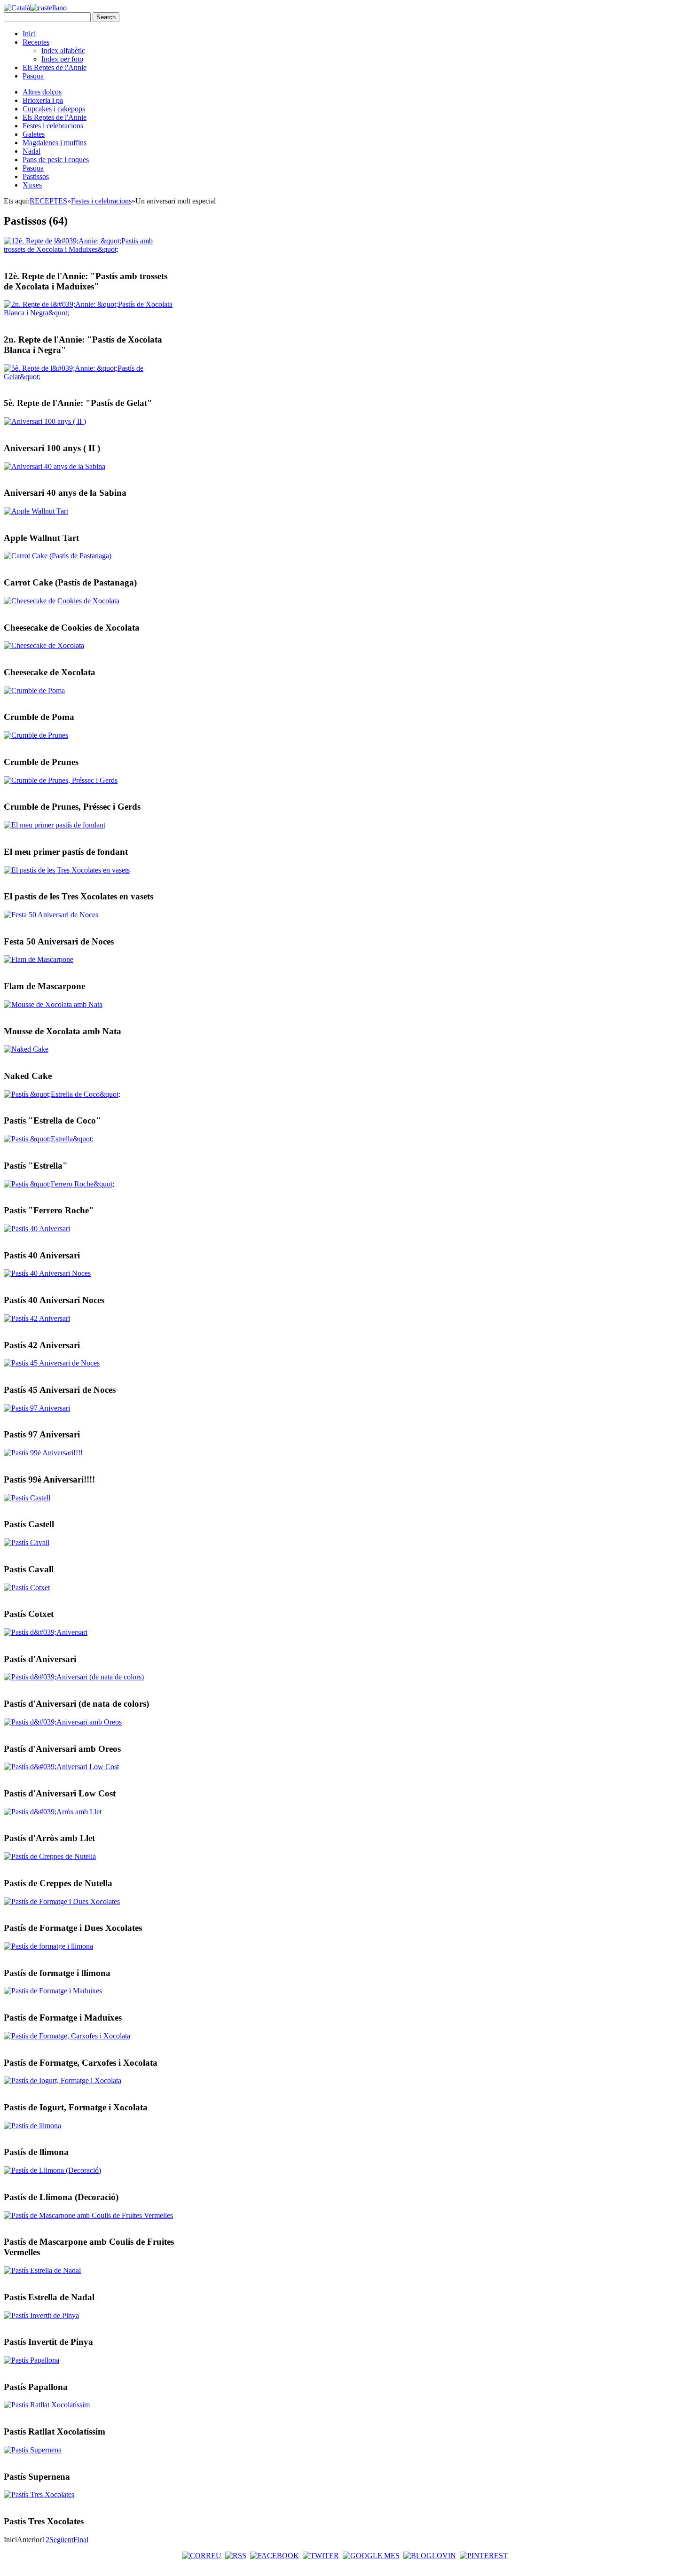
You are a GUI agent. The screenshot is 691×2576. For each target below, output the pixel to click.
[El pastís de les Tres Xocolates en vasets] (67, 870)
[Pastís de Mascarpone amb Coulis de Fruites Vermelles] (88, 2215)
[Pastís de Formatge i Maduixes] (53, 1991)
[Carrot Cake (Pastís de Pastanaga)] (58, 556)
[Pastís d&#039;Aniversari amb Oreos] (63, 1722)
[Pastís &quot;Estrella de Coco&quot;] (62, 1094)
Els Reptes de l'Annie (55, 67)
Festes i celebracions (53, 126)
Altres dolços (42, 92)
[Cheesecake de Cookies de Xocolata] (62, 601)
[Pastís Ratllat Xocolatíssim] (47, 2405)
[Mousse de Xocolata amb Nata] (53, 1004)
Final (81, 2540)
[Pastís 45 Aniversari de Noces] (52, 1363)
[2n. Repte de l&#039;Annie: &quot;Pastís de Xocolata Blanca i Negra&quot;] (89, 313)
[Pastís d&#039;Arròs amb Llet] (53, 1812)
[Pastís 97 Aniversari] (37, 1408)
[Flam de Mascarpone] (39, 959)
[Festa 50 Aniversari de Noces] (51, 915)
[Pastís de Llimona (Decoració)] (52, 2170)
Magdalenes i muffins (55, 143)
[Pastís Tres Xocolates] (39, 2494)
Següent (61, 2540)
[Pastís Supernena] (33, 2450)
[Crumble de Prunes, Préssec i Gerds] (61, 780)
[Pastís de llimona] (32, 2126)
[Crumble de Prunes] (36, 735)
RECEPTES (48, 201)
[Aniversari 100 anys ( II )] (45, 421)
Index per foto (62, 59)
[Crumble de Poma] (34, 691)
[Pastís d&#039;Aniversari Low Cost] (61, 1767)
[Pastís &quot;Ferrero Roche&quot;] (59, 1184)
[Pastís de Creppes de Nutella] (50, 1856)
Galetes (34, 134)
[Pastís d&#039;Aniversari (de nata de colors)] (74, 1677)
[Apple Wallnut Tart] (36, 511)
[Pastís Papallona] (31, 2360)
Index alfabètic (63, 51)
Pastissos (36, 176)
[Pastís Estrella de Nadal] (42, 2270)
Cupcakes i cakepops (54, 109)
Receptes (36, 42)
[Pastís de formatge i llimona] (48, 1946)
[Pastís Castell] (27, 1498)
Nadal (31, 151)
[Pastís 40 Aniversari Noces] (47, 1273)
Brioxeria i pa (43, 100)
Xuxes (32, 185)
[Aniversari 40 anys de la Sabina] (55, 466)
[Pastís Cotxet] (27, 1588)
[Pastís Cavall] (27, 1542)
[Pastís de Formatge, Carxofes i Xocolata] (67, 2036)
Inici (29, 34)
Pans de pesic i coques (56, 160)
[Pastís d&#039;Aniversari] (46, 1632)
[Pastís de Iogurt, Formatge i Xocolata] (63, 2080)
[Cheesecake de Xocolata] (44, 645)
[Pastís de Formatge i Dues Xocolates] (62, 1901)
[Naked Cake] (26, 1049)
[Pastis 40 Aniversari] (37, 1229)
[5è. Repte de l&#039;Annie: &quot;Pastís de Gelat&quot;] (89, 377)
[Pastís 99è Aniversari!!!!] (43, 1453)
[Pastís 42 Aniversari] (37, 1318)
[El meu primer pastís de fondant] (55, 825)
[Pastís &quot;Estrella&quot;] (49, 1139)
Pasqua (33, 76)
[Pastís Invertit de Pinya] (41, 2315)
